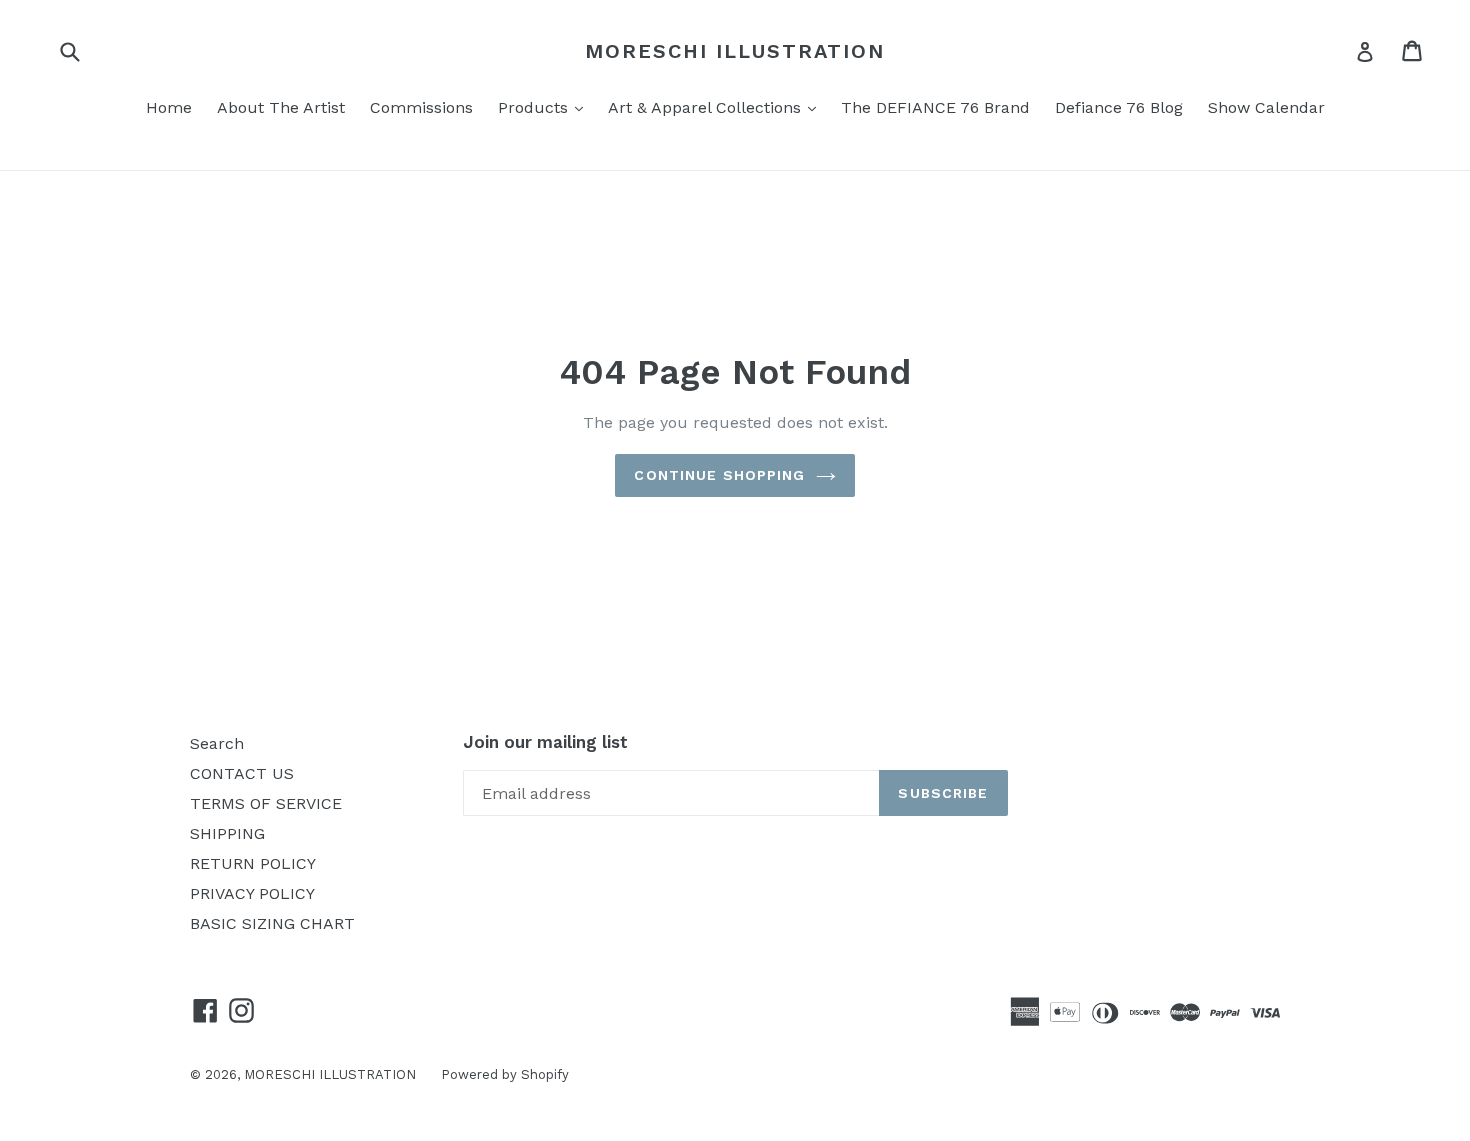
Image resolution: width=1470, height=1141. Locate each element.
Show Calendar (1266, 107)
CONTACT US (242, 773)
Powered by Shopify (505, 1074)
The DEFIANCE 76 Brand (935, 107)
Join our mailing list (545, 742)
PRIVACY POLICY (252, 893)
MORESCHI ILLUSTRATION (735, 51)
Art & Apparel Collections (717, 107)
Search (217, 743)
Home (169, 107)
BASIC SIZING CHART (272, 923)
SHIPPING (227, 833)
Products (545, 107)
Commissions (421, 107)
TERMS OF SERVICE (266, 803)
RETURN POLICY (253, 863)
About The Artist (281, 107)
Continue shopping (719, 475)
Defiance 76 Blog (1119, 107)
